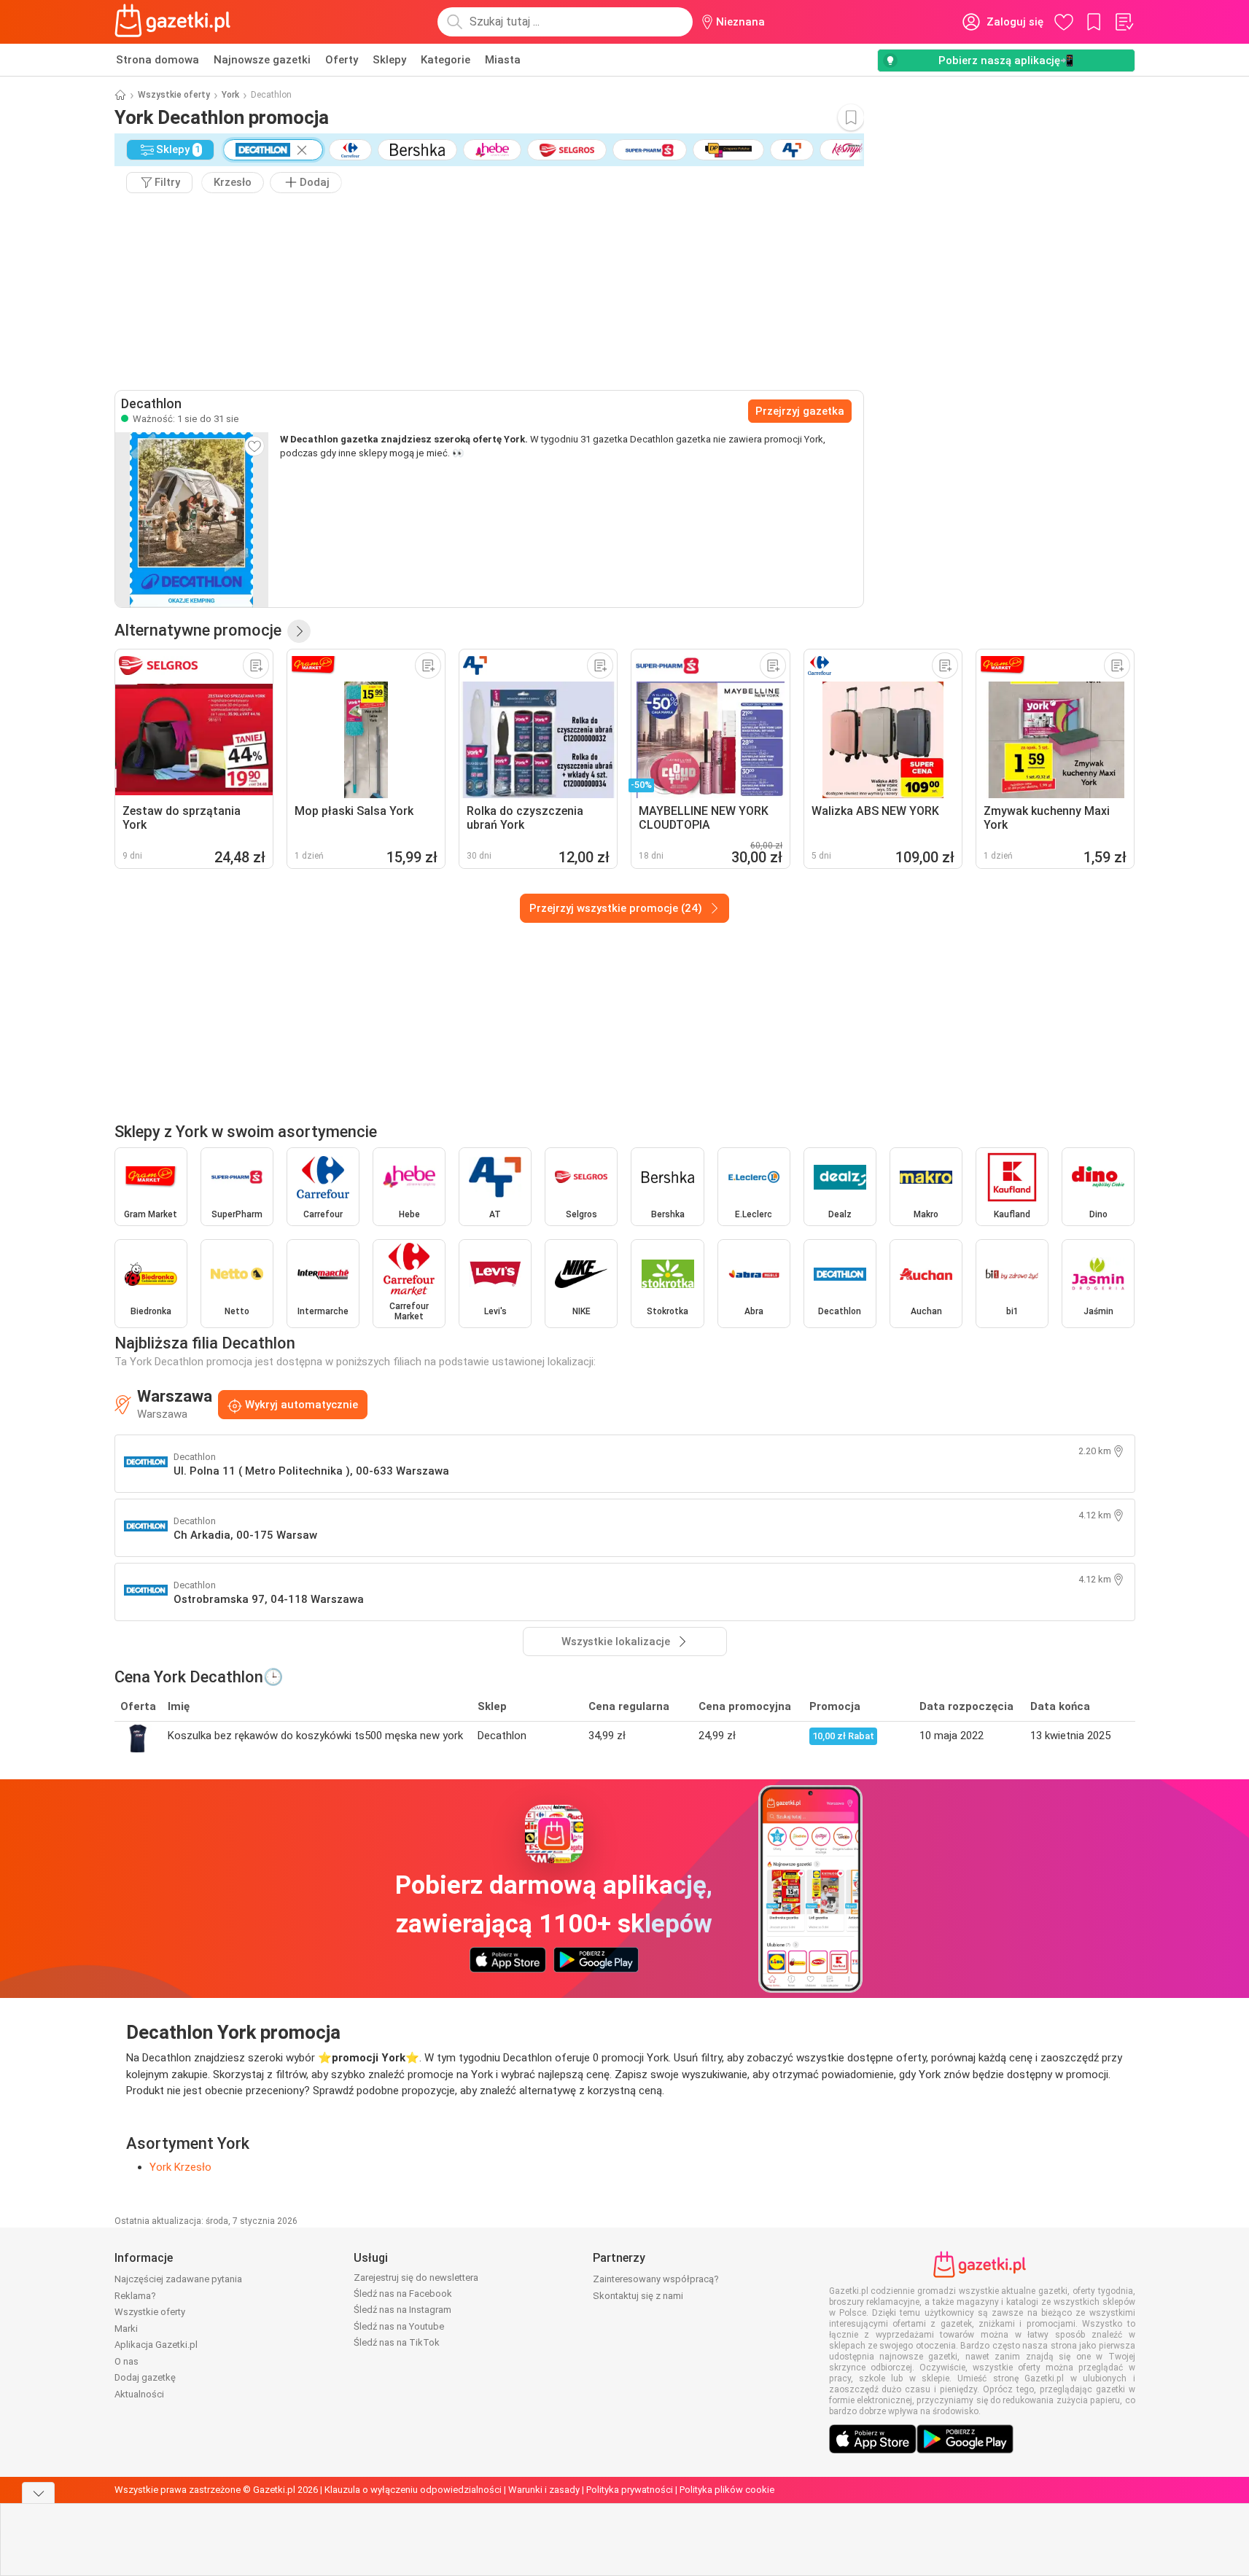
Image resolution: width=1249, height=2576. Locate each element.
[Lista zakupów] (1124, 22)
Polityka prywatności (630, 2490)
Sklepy (389, 60)
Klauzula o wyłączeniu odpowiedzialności (413, 2490)
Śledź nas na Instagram (402, 2310)
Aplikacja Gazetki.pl (156, 2345)
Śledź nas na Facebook (403, 2294)
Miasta (503, 60)
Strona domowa (157, 60)
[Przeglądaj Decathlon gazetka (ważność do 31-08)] (192, 520)
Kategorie (445, 60)
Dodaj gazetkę (145, 2377)
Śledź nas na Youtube (399, 2326)
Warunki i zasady (544, 2490)
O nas (127, 2361)
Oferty (342, 60)
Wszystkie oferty (174, 95)
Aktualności (139, 2394)
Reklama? (135, 2296)
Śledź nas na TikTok (397, 2342)
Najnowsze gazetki (262, 60)
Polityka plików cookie (727, 2490)
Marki (126, 2329)
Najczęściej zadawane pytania (178, 2279)
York (230, 95)
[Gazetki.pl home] (176, 22)
